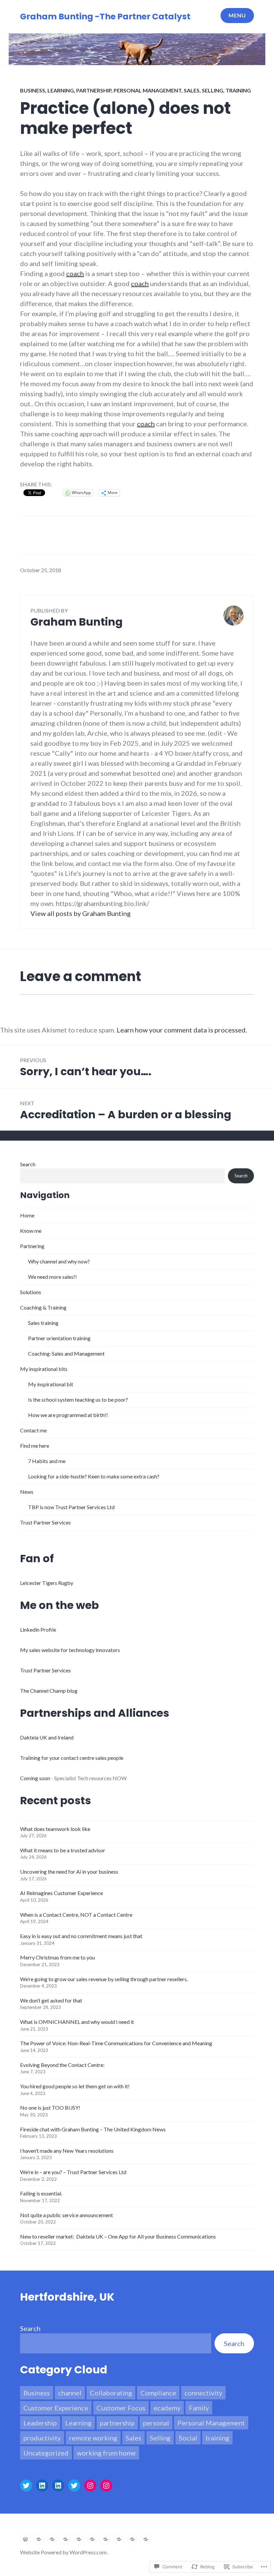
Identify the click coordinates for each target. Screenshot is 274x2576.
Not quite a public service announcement (66, 2215)
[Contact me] (106, 2539)
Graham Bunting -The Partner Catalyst (105, 17)
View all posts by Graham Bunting (81, 913)
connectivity (203, 2393)
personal (156, 2423)
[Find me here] (119, 2539)
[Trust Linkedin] (58, 2486)
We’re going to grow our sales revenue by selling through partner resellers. (104, 1979)
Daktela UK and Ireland (47, 1737)
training (238, 90)
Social (188, 2438)
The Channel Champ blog (49, 1691)
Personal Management (148, 90)
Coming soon (35, 1778)
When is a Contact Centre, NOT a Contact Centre (76, 1915)
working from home (106, 2453)
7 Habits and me (47, 1461)
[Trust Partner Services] (146, 2539)
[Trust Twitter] (74, 2486)
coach (75, 273)
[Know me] (39, 2539)
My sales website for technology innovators (70, 1650)
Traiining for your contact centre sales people (72, 1758)
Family (199, 2408)
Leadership (40, 2423)
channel (70, 2393)
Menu (237, 15)
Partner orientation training (59, 1338)
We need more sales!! (52, 1277)
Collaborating (111, 2393)
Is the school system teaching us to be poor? (78, 1399)
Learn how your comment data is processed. (182, 1030)
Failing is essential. (41, 2193)
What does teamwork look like (55, 1829)
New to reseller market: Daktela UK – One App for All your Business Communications (118, 2236)
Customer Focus (121, 2408)
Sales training (43, 1323)
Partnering (32, 1246)
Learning (61, 90)
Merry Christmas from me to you (57, 1957)
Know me (31, 1231)
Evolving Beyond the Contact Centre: (62, 2065)
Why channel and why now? (59, 1261)
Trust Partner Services (45, 1522)
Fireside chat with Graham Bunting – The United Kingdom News (93, 2129)
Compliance (158, 2393)
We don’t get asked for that (51, 2000)
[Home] (25, 2539)
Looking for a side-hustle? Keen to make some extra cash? (94, 1476)
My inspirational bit (51, 1384)
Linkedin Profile (38, 1629)
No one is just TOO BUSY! (50, 2107)
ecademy (167, 2408)
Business (33, 90)
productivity (42, 2438)
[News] (132, 2539)
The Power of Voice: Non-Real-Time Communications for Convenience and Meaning (116, 2043)
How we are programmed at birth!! (68, 1415)
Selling (213, 90)
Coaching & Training (43, 1307)
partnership (94, 90)
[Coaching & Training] (79, 2539)
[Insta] (90, 2486)
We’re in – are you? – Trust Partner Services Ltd (73, 2172)
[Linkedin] (42, 2486)
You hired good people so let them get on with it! (75, 2086)
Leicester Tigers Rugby (47, 1583)
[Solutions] (65, 2539)
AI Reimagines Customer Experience (61, 1893)
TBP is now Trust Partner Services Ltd (71, 1507)
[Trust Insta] (106, 2486)
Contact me (33, 1430)
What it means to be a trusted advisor (63, 1850)
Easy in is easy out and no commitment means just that (81, 1936)
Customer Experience (56, 2408)
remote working (93, 2438)
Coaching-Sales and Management (66, 1353)
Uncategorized (46, 2453)
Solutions (31, 1292)
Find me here (35, 1446)
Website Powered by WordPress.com (63, 2552)
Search (28, 1164)
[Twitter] (26, 2486)
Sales (192, 90)
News (27, 1492)
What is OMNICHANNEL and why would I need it (77, 2022)
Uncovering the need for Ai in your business (69, 1871)
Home (27, 1215)
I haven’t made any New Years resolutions (67, 2151)
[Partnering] (52, 2539)
